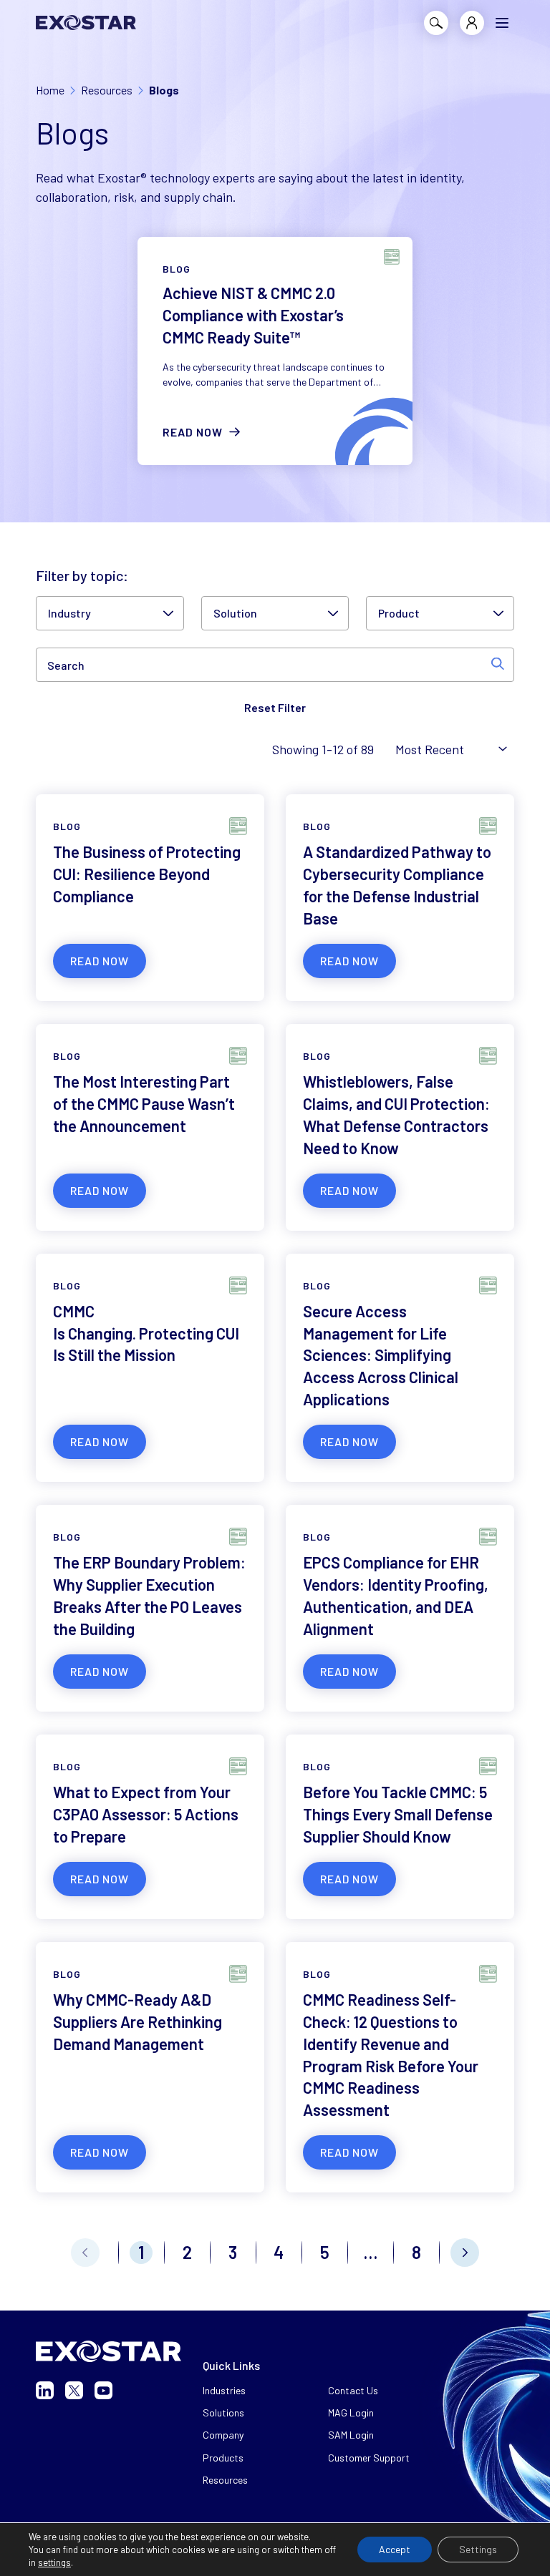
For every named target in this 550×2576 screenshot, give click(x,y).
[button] (502, 23)
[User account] (472, 23)
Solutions (223, 2412)
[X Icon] (74, 2390)
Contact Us (353, 2390)
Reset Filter (275, 707)
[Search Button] (436, 23)
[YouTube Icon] (103, 2390)
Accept (395, 2549)
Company (223, 2435)
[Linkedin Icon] (45, 2390)
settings (54, 2562)
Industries (224, 2390)
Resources (225, 2480)
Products (223, 2458)
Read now (193, 432)
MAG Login (351, 2412)
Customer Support (369, 2458)
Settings (478, 2549)
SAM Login (351, 2435)
